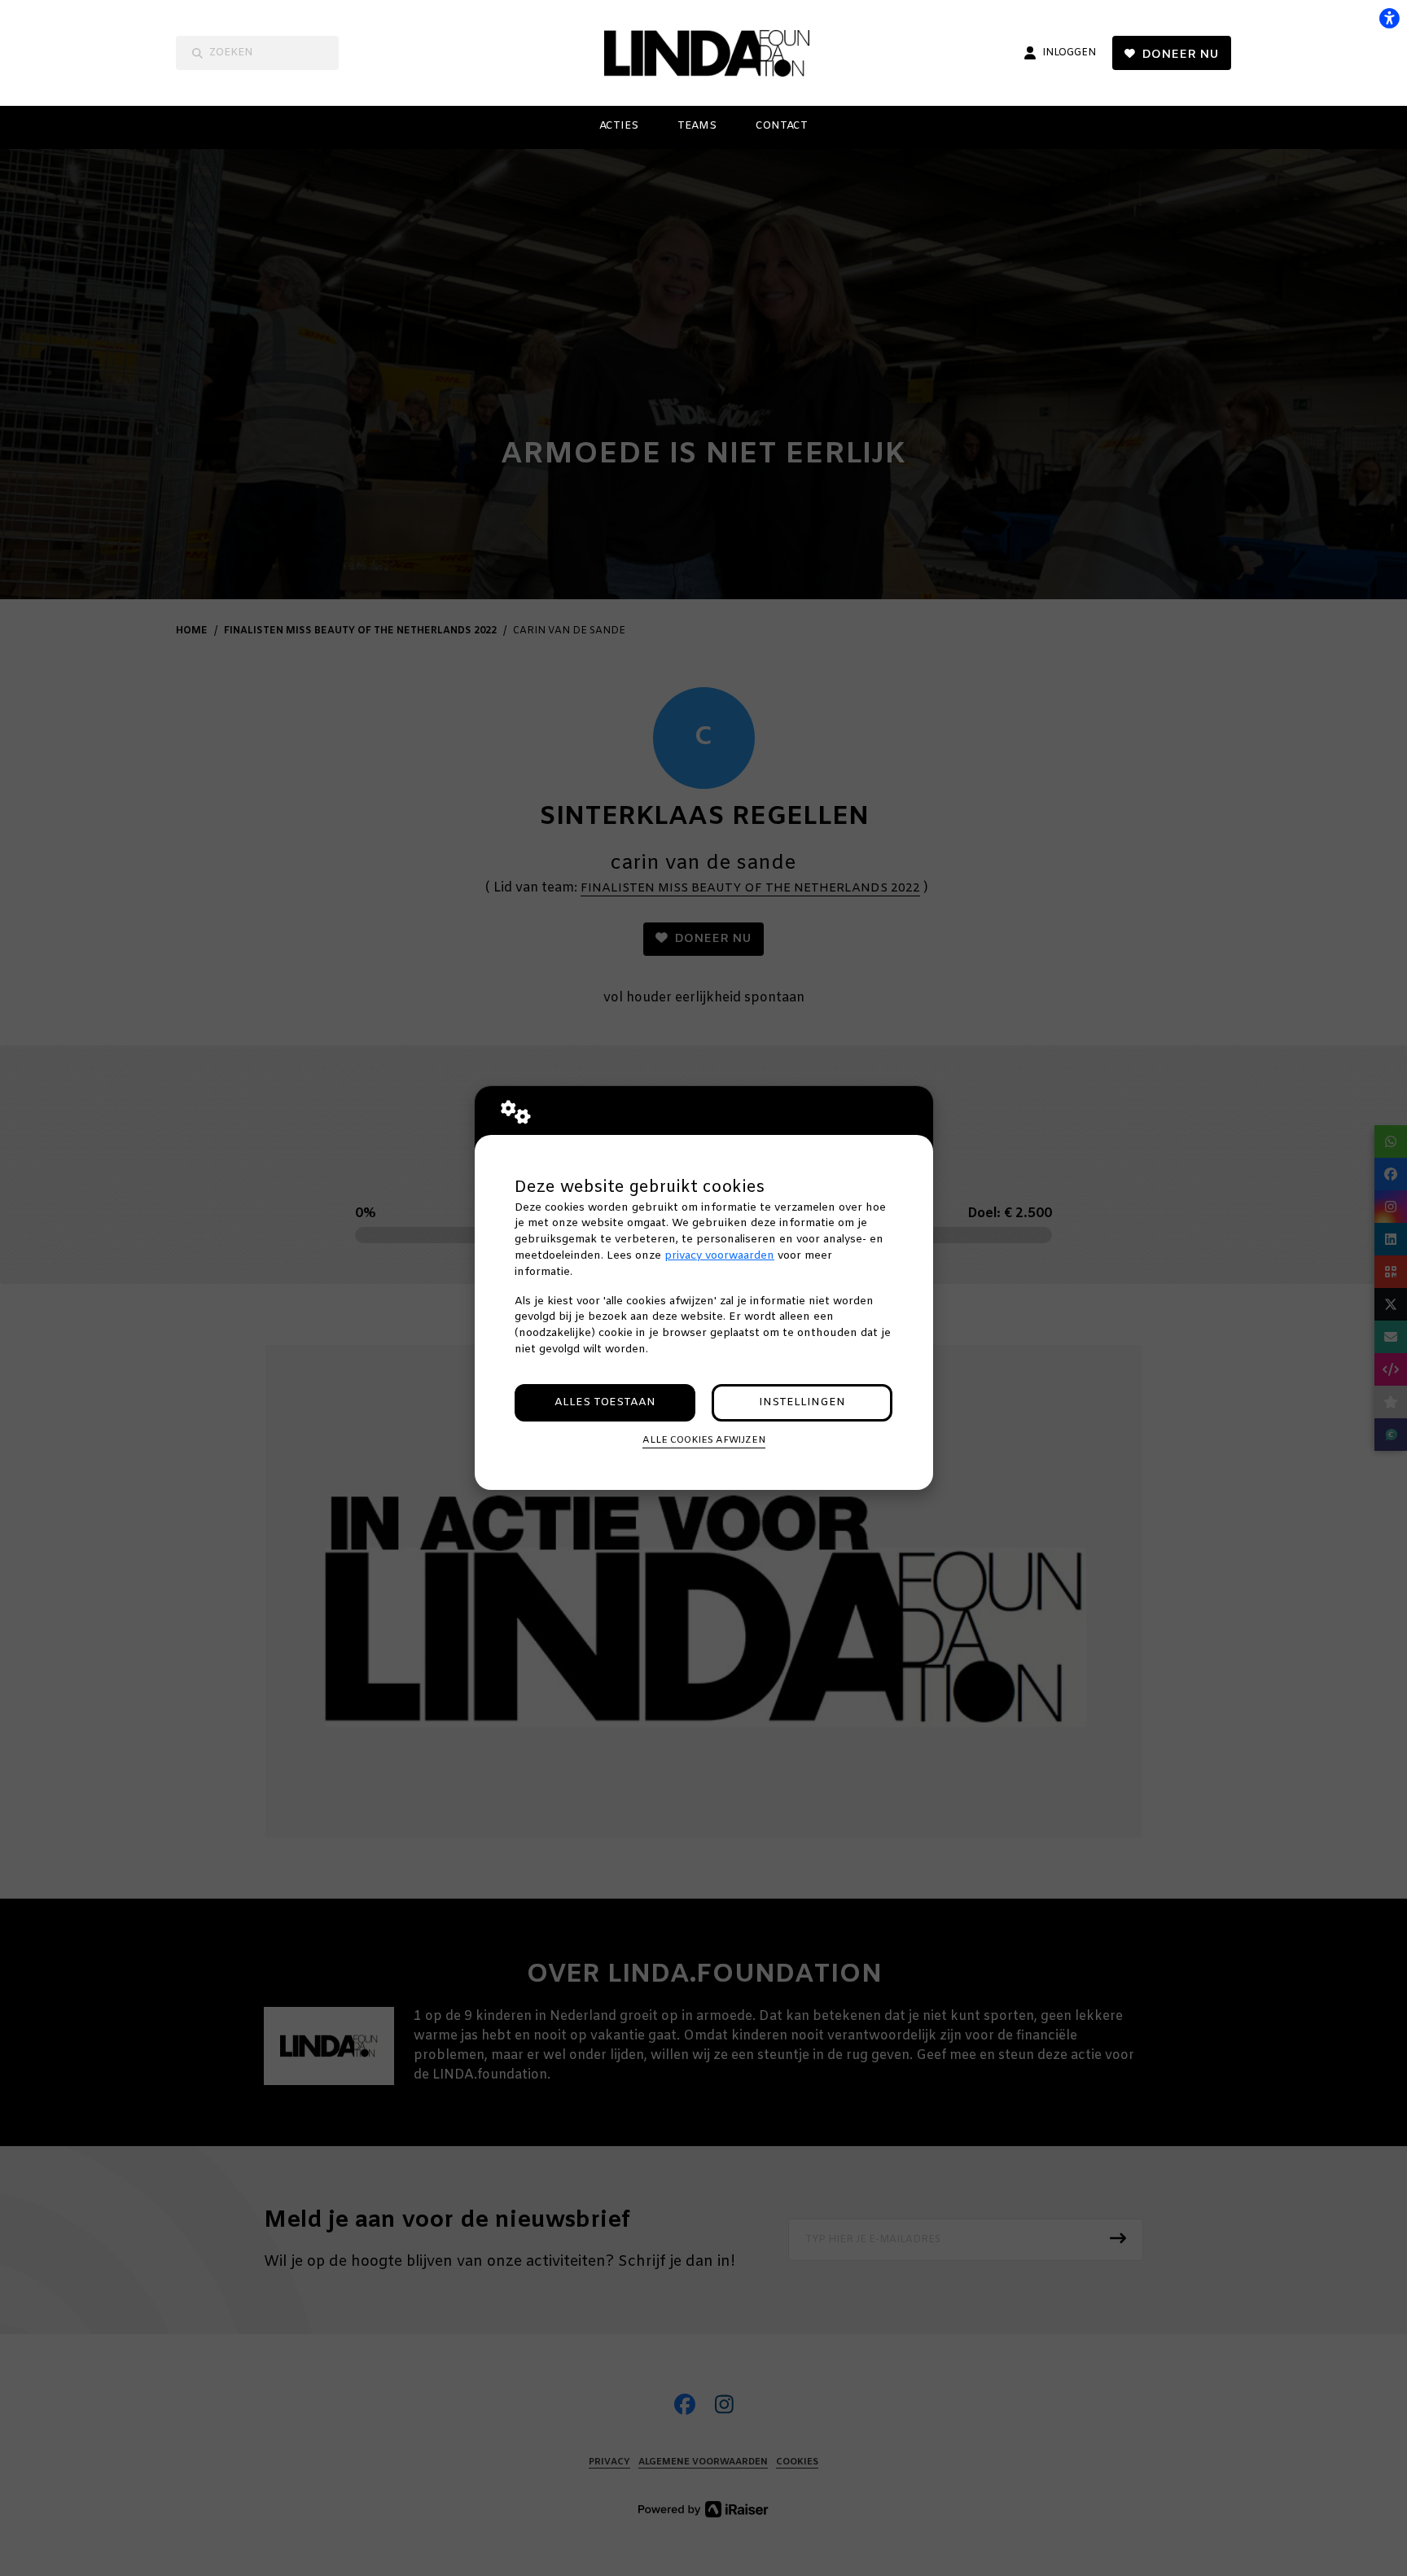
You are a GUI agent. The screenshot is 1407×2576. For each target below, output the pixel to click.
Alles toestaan (605, 1402)
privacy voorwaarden (719, 1256)
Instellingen (802, 1402)
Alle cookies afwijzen (704, 1440)
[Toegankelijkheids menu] (1389, 18)
